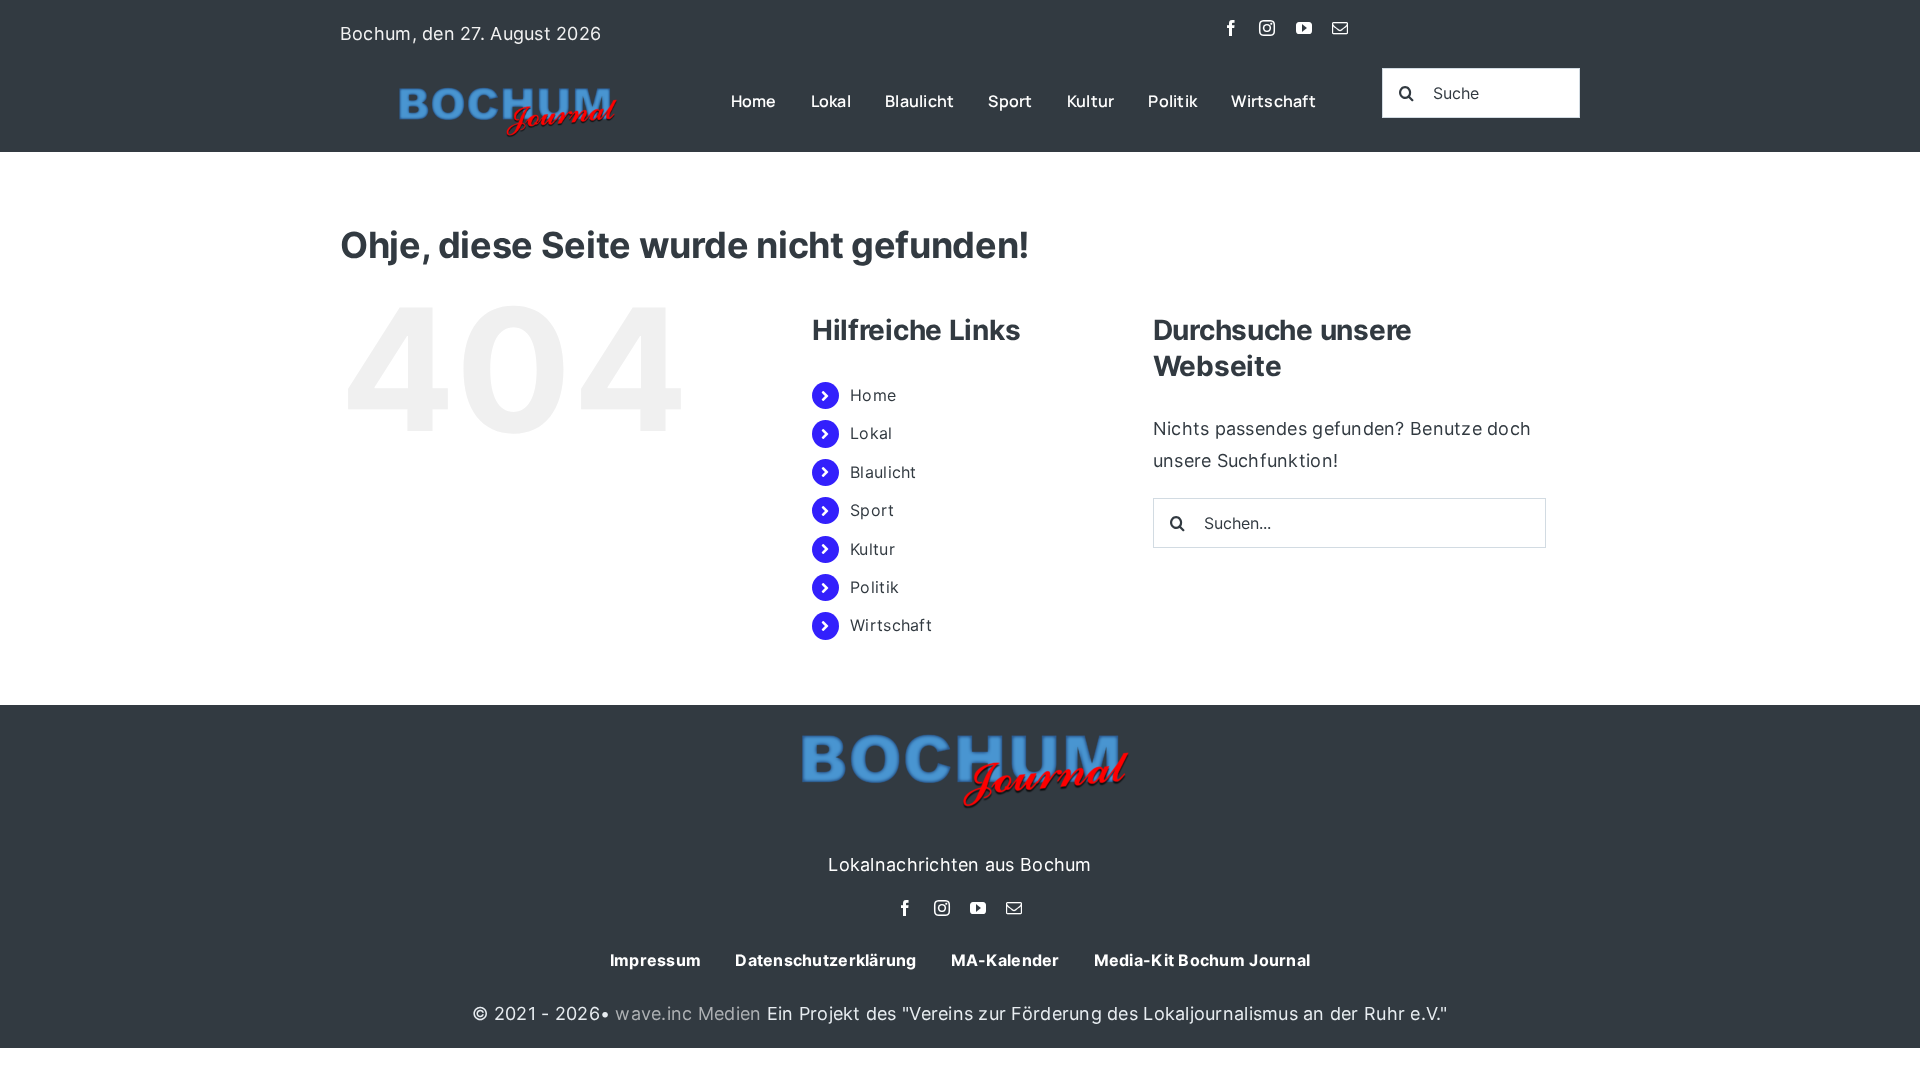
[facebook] (1231, 28)
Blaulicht (883, 472)
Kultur (872, 549)
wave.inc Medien (688, 1013)
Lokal (871, 433)
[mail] (1340, 28)
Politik (874, 587)
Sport (872, 510)
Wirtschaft (891, 625)
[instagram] (1267, 28)
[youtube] (1304, 28)
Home (873, 395)
